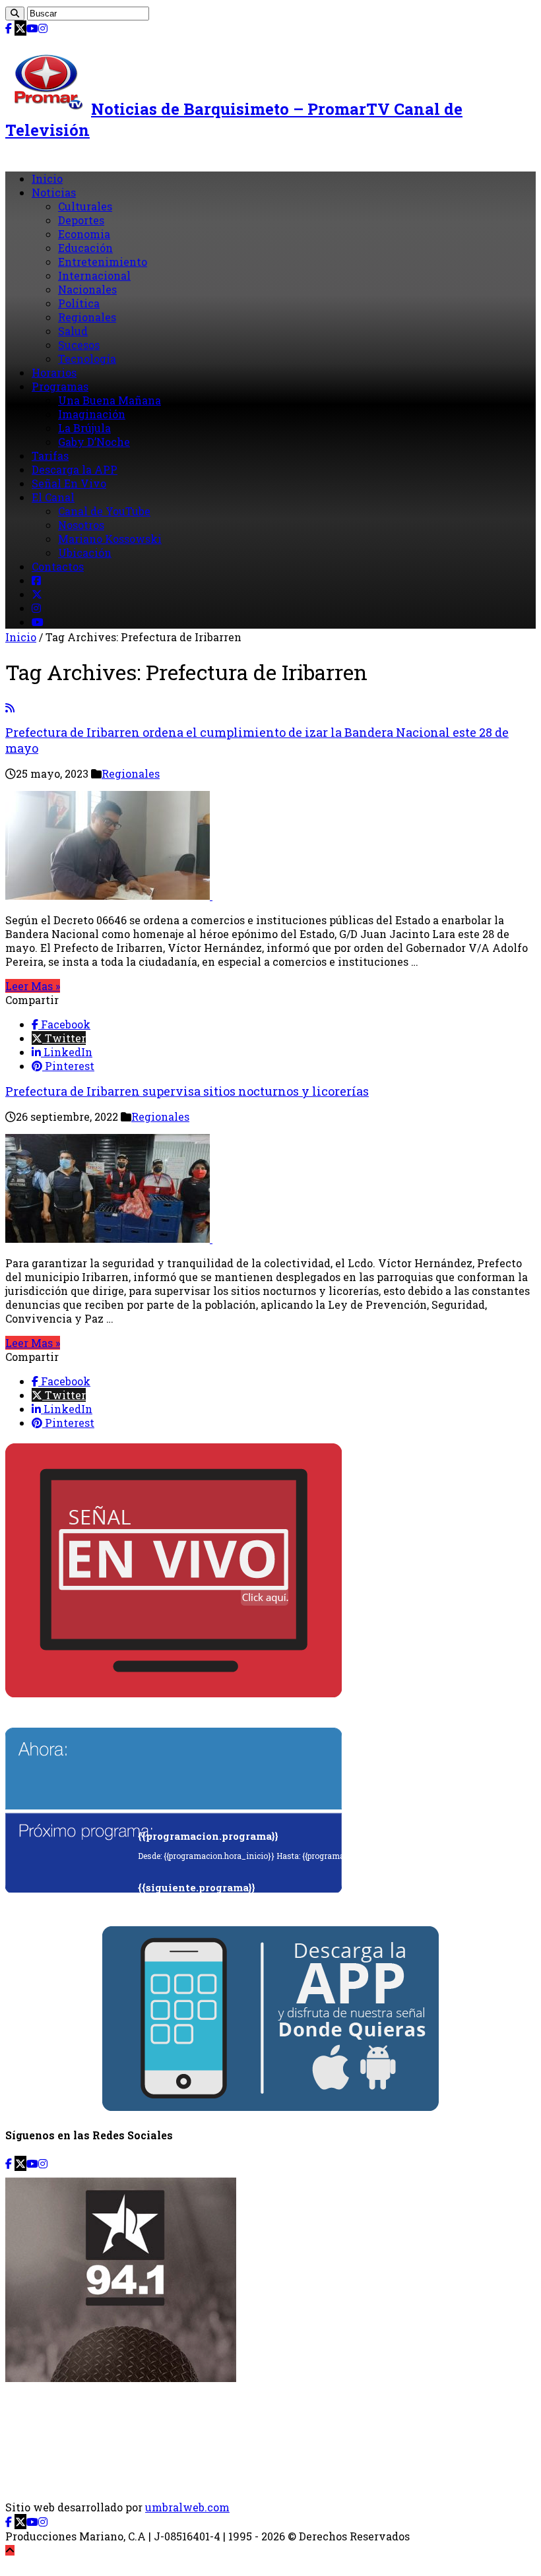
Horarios (54, 372)
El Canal (53, 497)
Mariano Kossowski (110, 539)
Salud (73, 331)
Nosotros (81, 525)
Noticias (54, 192)
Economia (84, 234)
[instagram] (43, 28)
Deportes (81, 220)
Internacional (94, 275)
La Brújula (84, 428)
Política (79, 303)
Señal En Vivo (69, 483)
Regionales (87, 317)
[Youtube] (32, 28)
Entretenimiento (103, 262)
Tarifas (50, 456)
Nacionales (87, 289)
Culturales (85, 206)
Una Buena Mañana (110, 400)
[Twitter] (20, 28)
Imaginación (92, 414)
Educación (85, 248)
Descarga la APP (75, 469)
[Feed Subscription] (10, 707)
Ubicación (85, 552)
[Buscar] (15, 14)
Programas (60, 386)
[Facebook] (9, 28)
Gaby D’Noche (94, 442)
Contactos (58, 566)
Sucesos (79, 345)
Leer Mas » (33, 986)
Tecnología (87, 359)
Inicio (47, 178)
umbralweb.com (187, 2507)
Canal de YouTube (104, 511)
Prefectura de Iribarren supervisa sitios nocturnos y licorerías (187, 1091)
